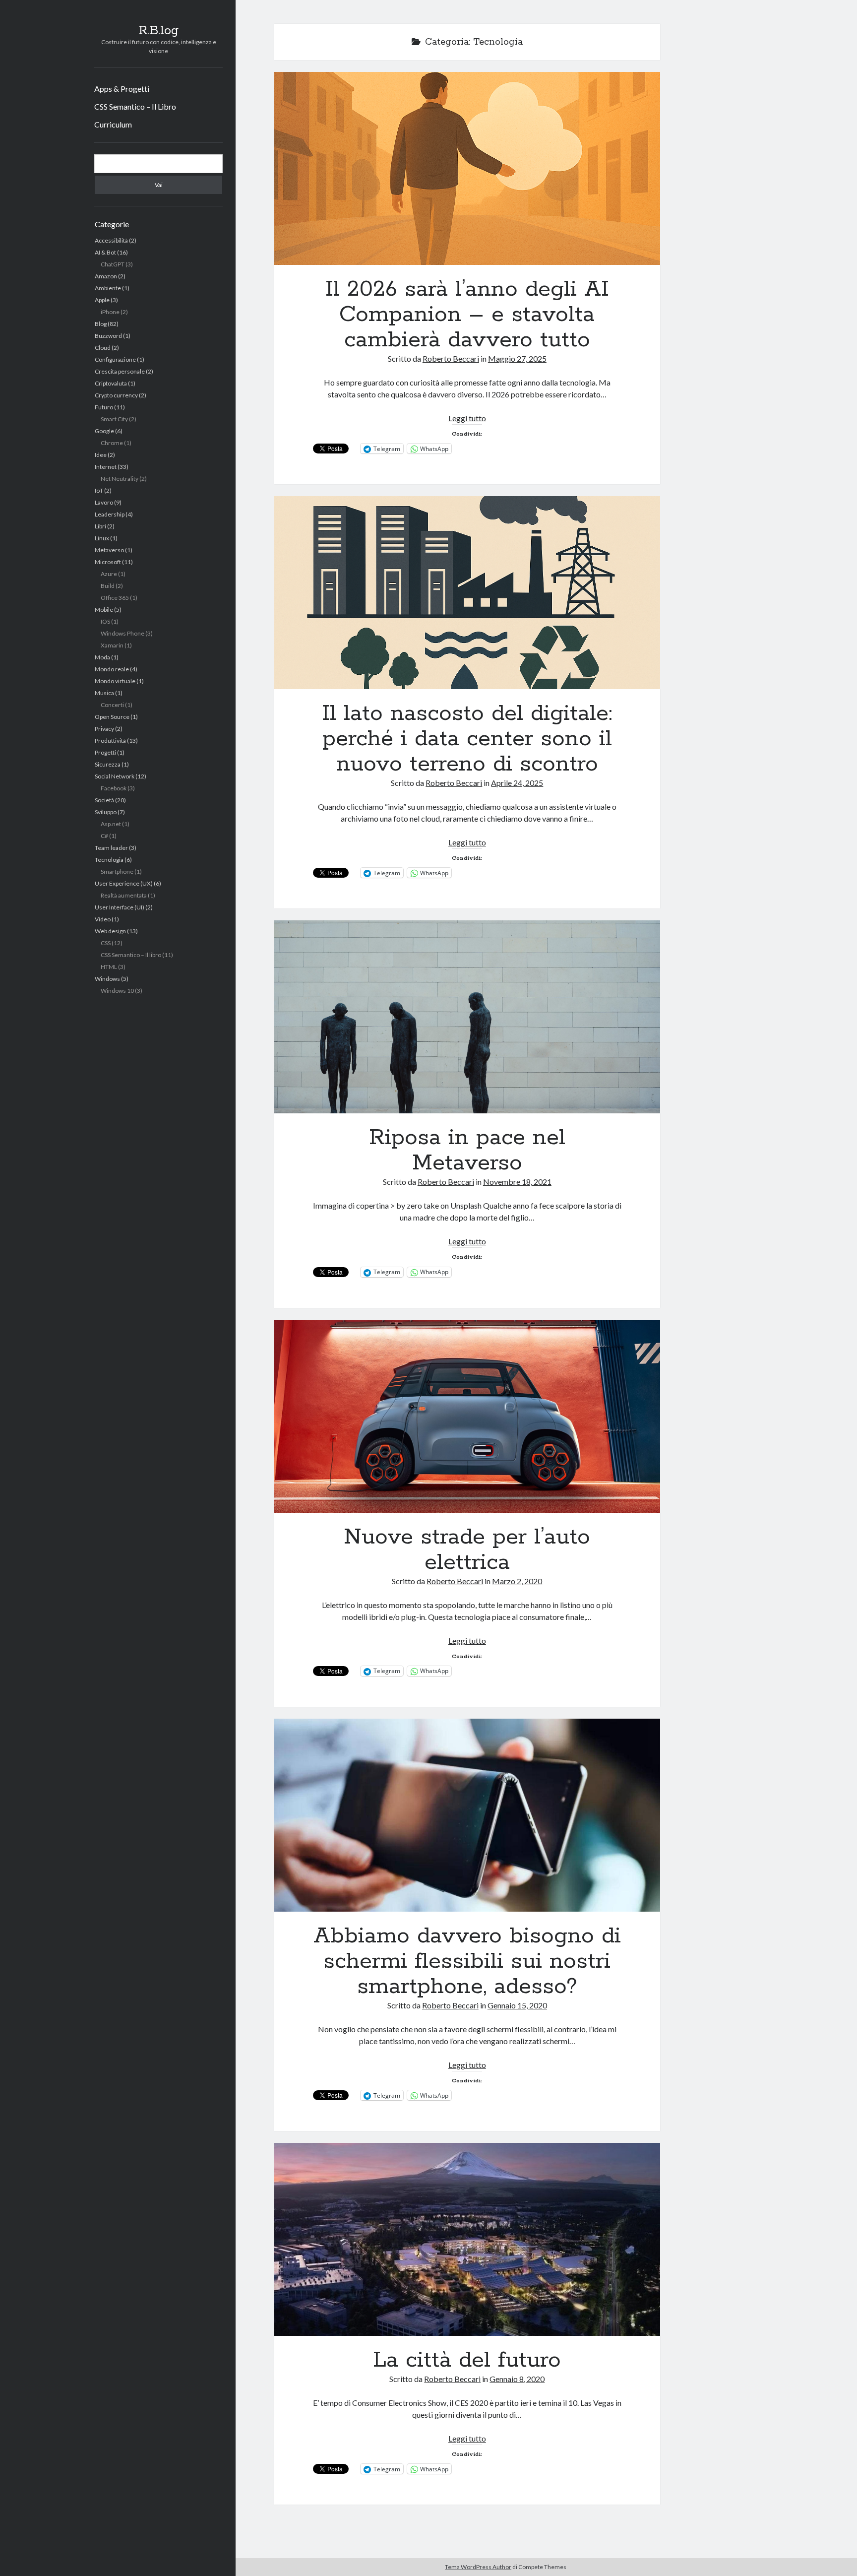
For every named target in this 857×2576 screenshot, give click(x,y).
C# (104, 836)
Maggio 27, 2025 (517, 358)
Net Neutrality (120, 479)
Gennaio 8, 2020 (517, 2379)
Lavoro (104, 502)
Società (104, 800)
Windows (107, 979)
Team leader (111, 848)
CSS (106, 943)
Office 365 (115, 598)
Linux (102, 538)
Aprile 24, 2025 (517, 783)
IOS (105, 621)
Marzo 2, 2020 (517, 1581)
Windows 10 (117, 991)
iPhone (110, 312)
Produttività (110, 741)
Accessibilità (111, 240)
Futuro (104, 407)
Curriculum (113, 124)
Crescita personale (120, 371)
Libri (100, 526)
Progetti (105, 752)
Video (103, 919)
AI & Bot (105, 252)
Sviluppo (106, 812)
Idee (101, 455)
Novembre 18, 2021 (517, 1182)
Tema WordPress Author (478, 2567)
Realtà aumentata (124, 895)
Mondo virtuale (115, 681)
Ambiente (108, 288)
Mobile (104, 610)
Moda (102, 657)
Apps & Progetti (122, 89)
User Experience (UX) (124, 883)
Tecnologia (109, 860)
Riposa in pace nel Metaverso (467, 1017)
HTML (109, 967)
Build (108, 586)
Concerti (112, 705)
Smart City (114, 419)
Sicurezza (108, 764)
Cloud (103, 348)
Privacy (104, 729)
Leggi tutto (467, 418)
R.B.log (159, 31)
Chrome (112, 443)
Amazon (106, 276)
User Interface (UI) (120, 907)
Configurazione (115, 359)
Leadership (110, 514)
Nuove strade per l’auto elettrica (467, 1416)
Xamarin (112, 645)
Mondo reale (112, 669)
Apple (102, 300)
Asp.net (111, 824)
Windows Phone (122, 633)
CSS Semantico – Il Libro (135, 106)
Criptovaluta (111, 383)
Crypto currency (116, 395)
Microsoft (108, 562)
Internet (106, 467)
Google (104, 431)
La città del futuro (467, 2239)
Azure (109, 574)
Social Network (115, 776)
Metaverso (109, 550)
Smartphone (117, 871)
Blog (101, 324)
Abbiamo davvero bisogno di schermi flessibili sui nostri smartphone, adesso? (467, 1815)
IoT (99, 490)
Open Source (112, 717)
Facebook (114, 788)
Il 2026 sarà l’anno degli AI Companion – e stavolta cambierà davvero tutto (467, 168)
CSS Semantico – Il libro (131, 955)
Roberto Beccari (451, 358)
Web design (110, 931)
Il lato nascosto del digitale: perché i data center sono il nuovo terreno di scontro (467, 593)
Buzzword (108, 336)
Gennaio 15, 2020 (517, 2005)
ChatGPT (113, 264)
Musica (104, 693)
